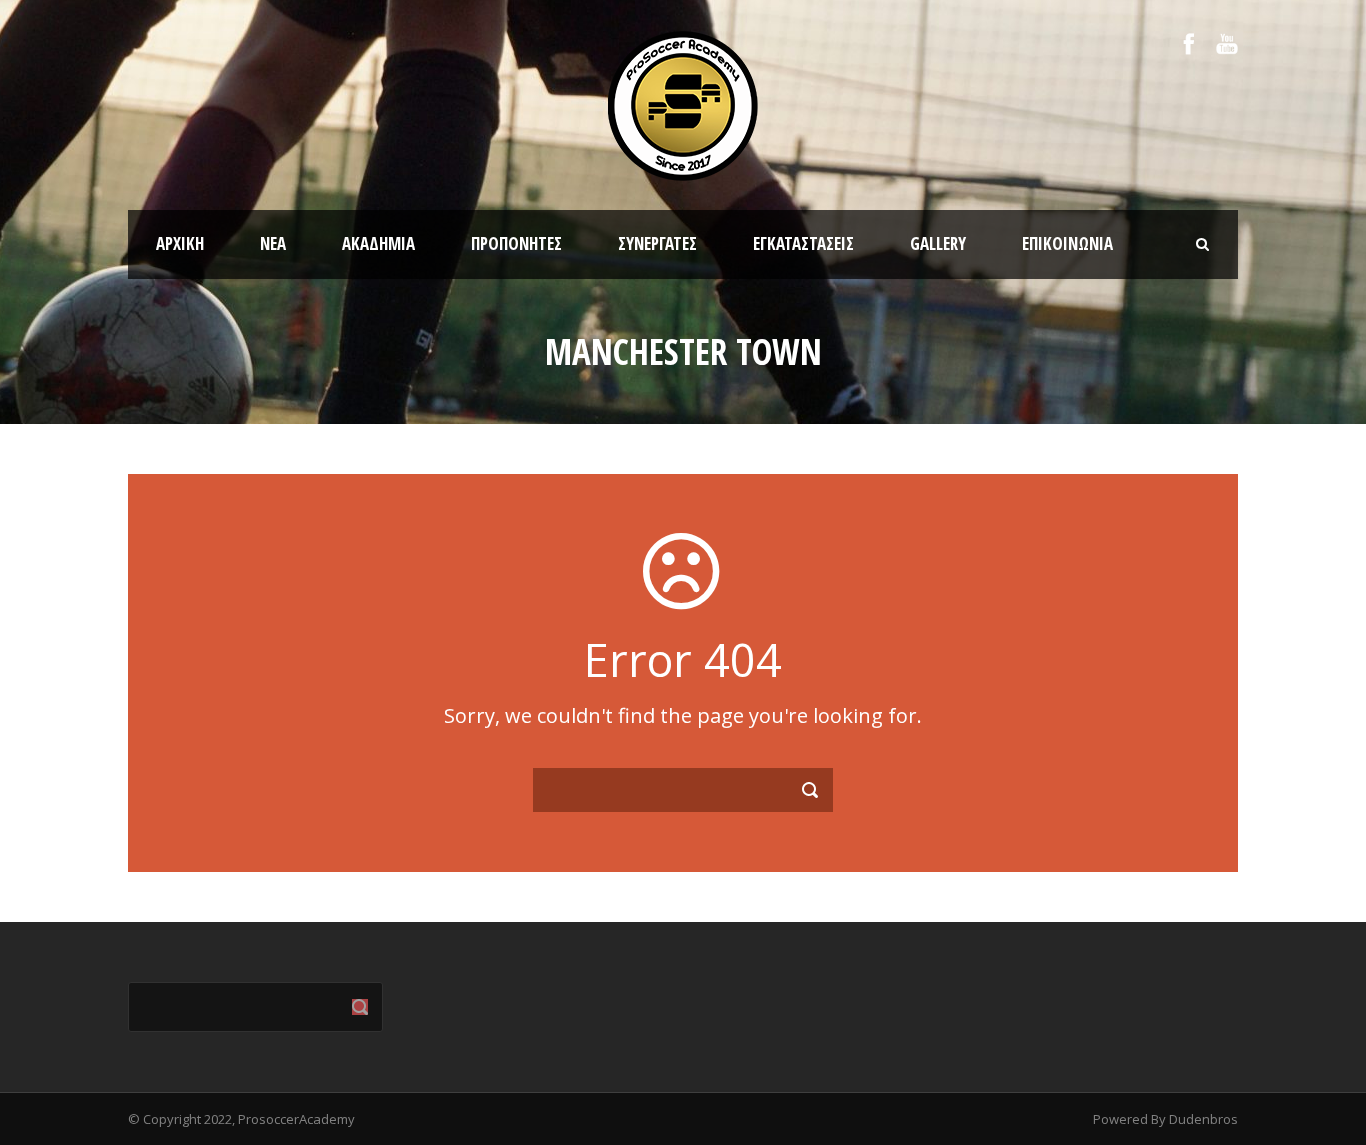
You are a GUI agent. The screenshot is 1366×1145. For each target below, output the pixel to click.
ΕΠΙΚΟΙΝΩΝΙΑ (1067, 243)
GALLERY (938, 243)
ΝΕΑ (273, 243)
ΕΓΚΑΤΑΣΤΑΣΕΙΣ (803, 243)
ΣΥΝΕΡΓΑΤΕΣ (657, 243)
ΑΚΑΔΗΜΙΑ (378, 243)
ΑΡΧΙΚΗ (180, 243)
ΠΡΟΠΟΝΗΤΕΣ (516, 243)
